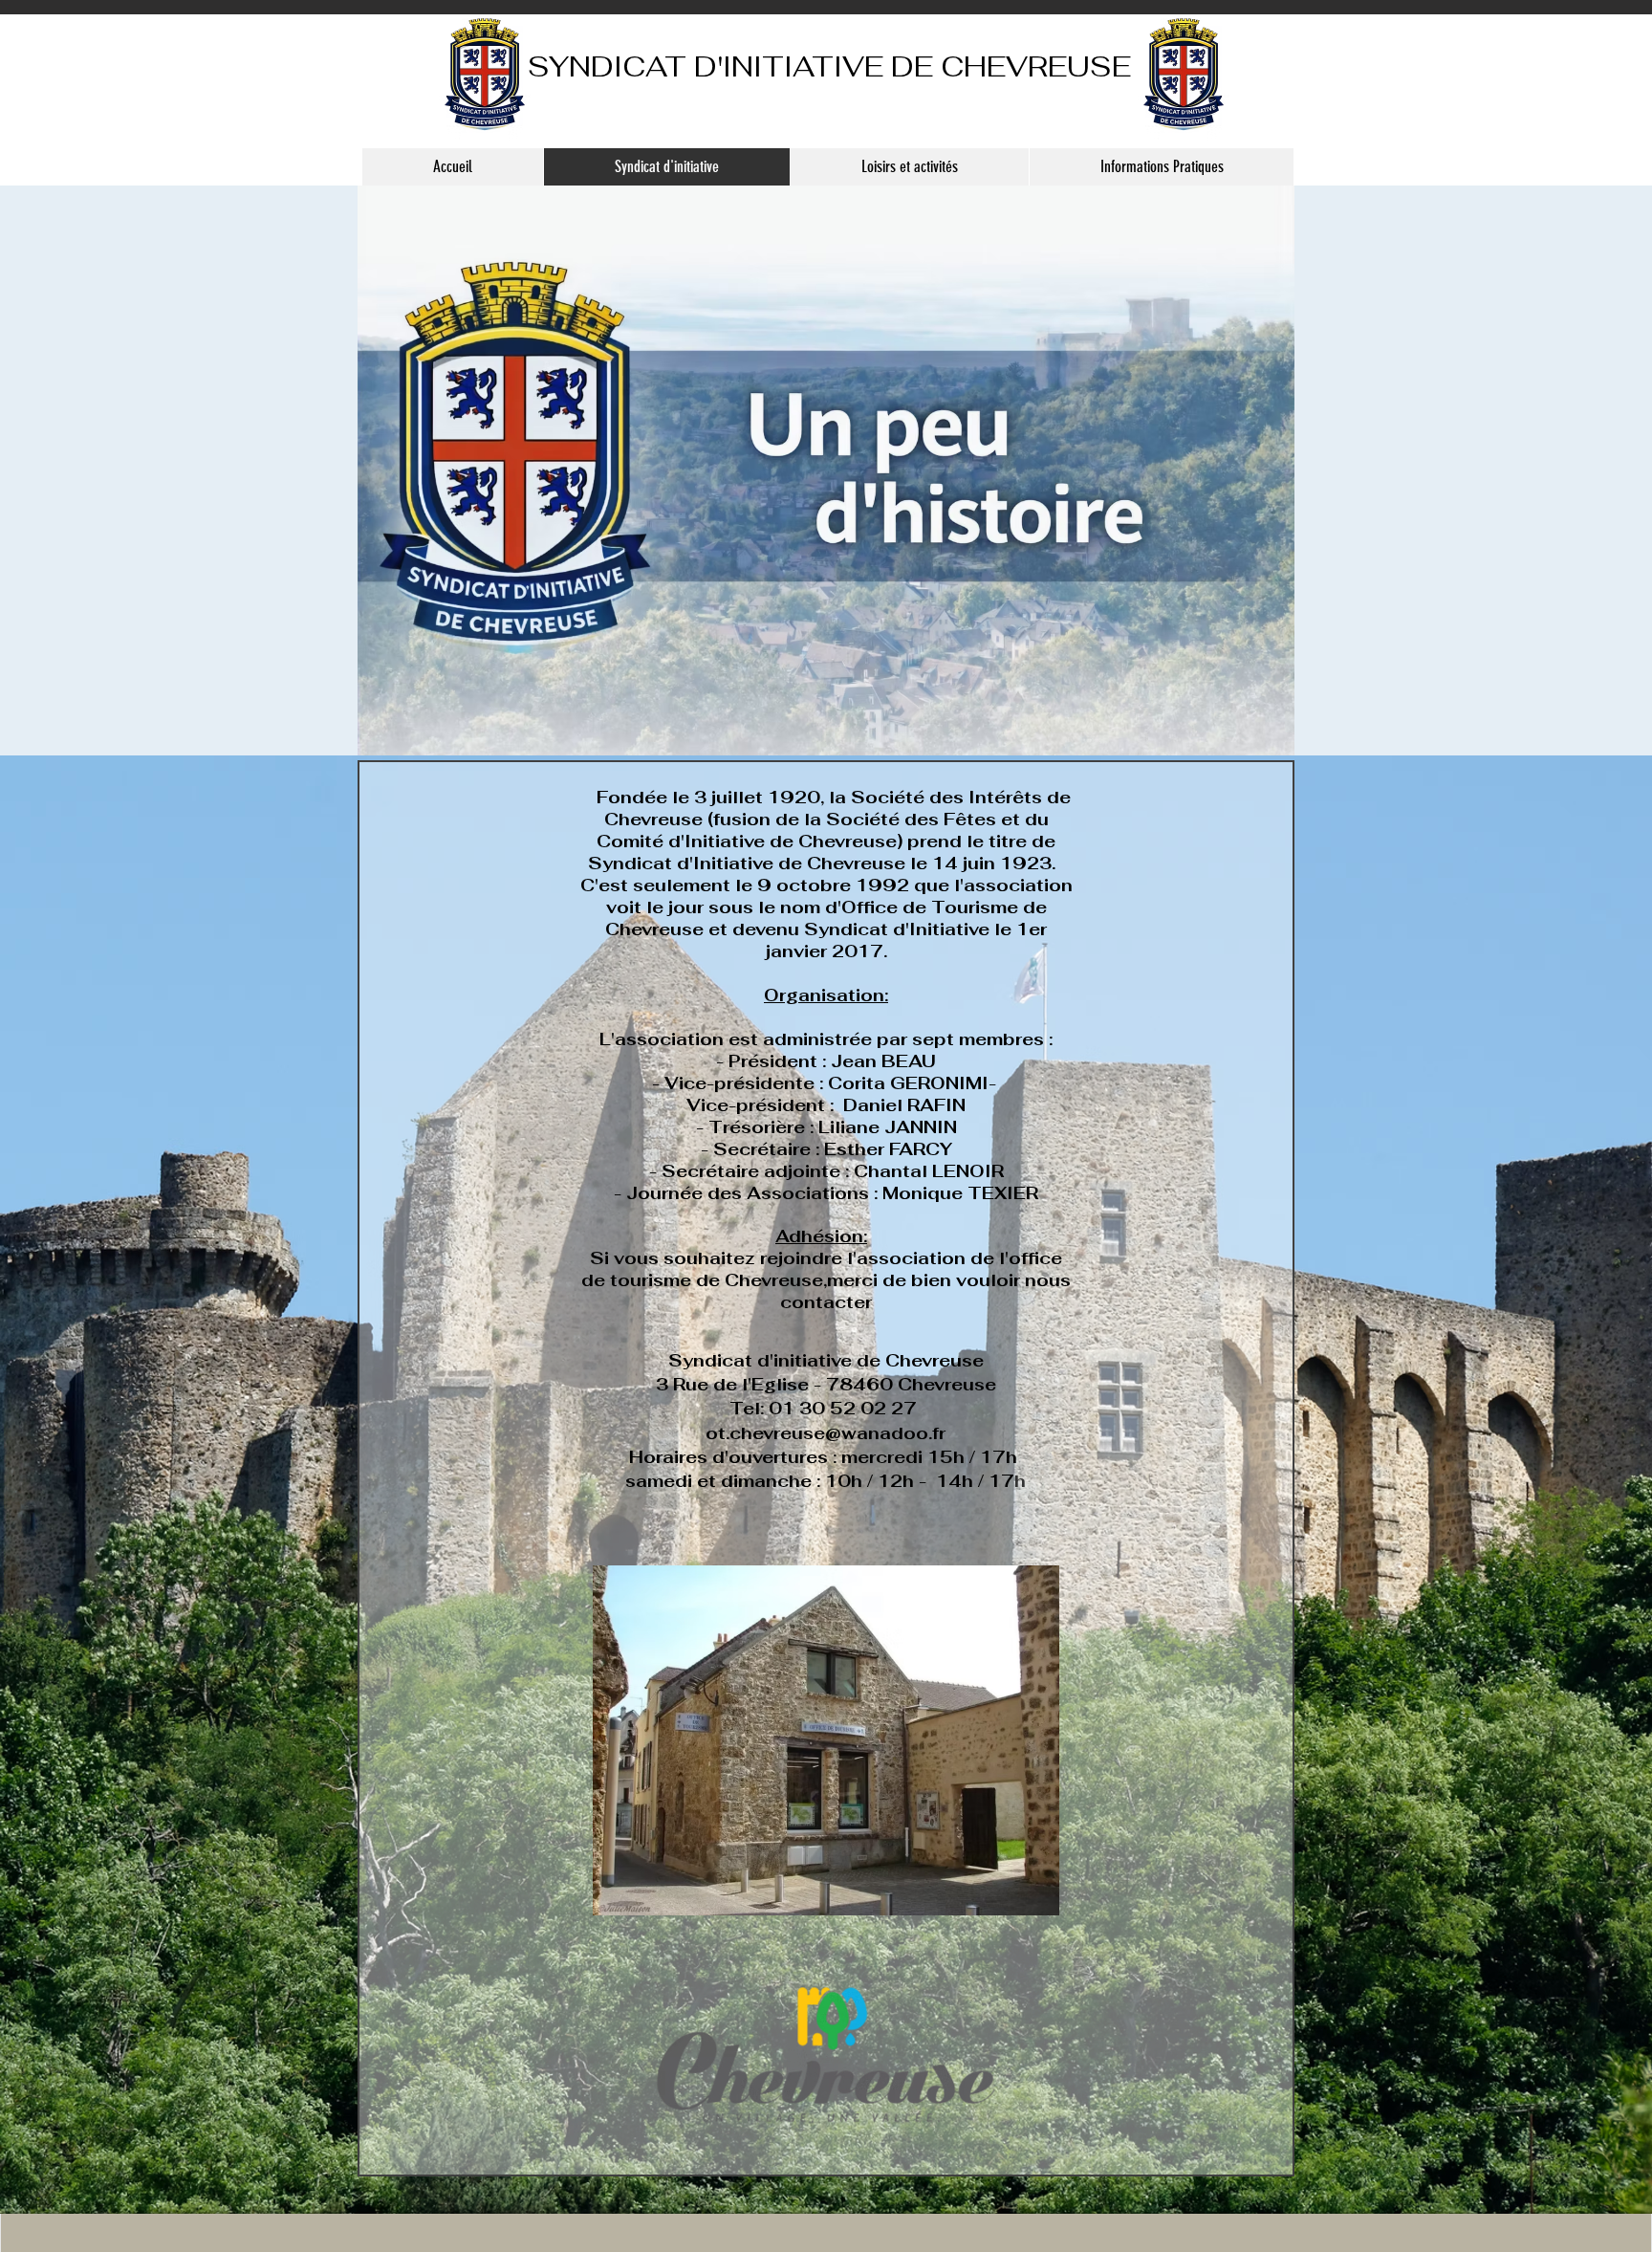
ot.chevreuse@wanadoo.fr (826, 1433)
